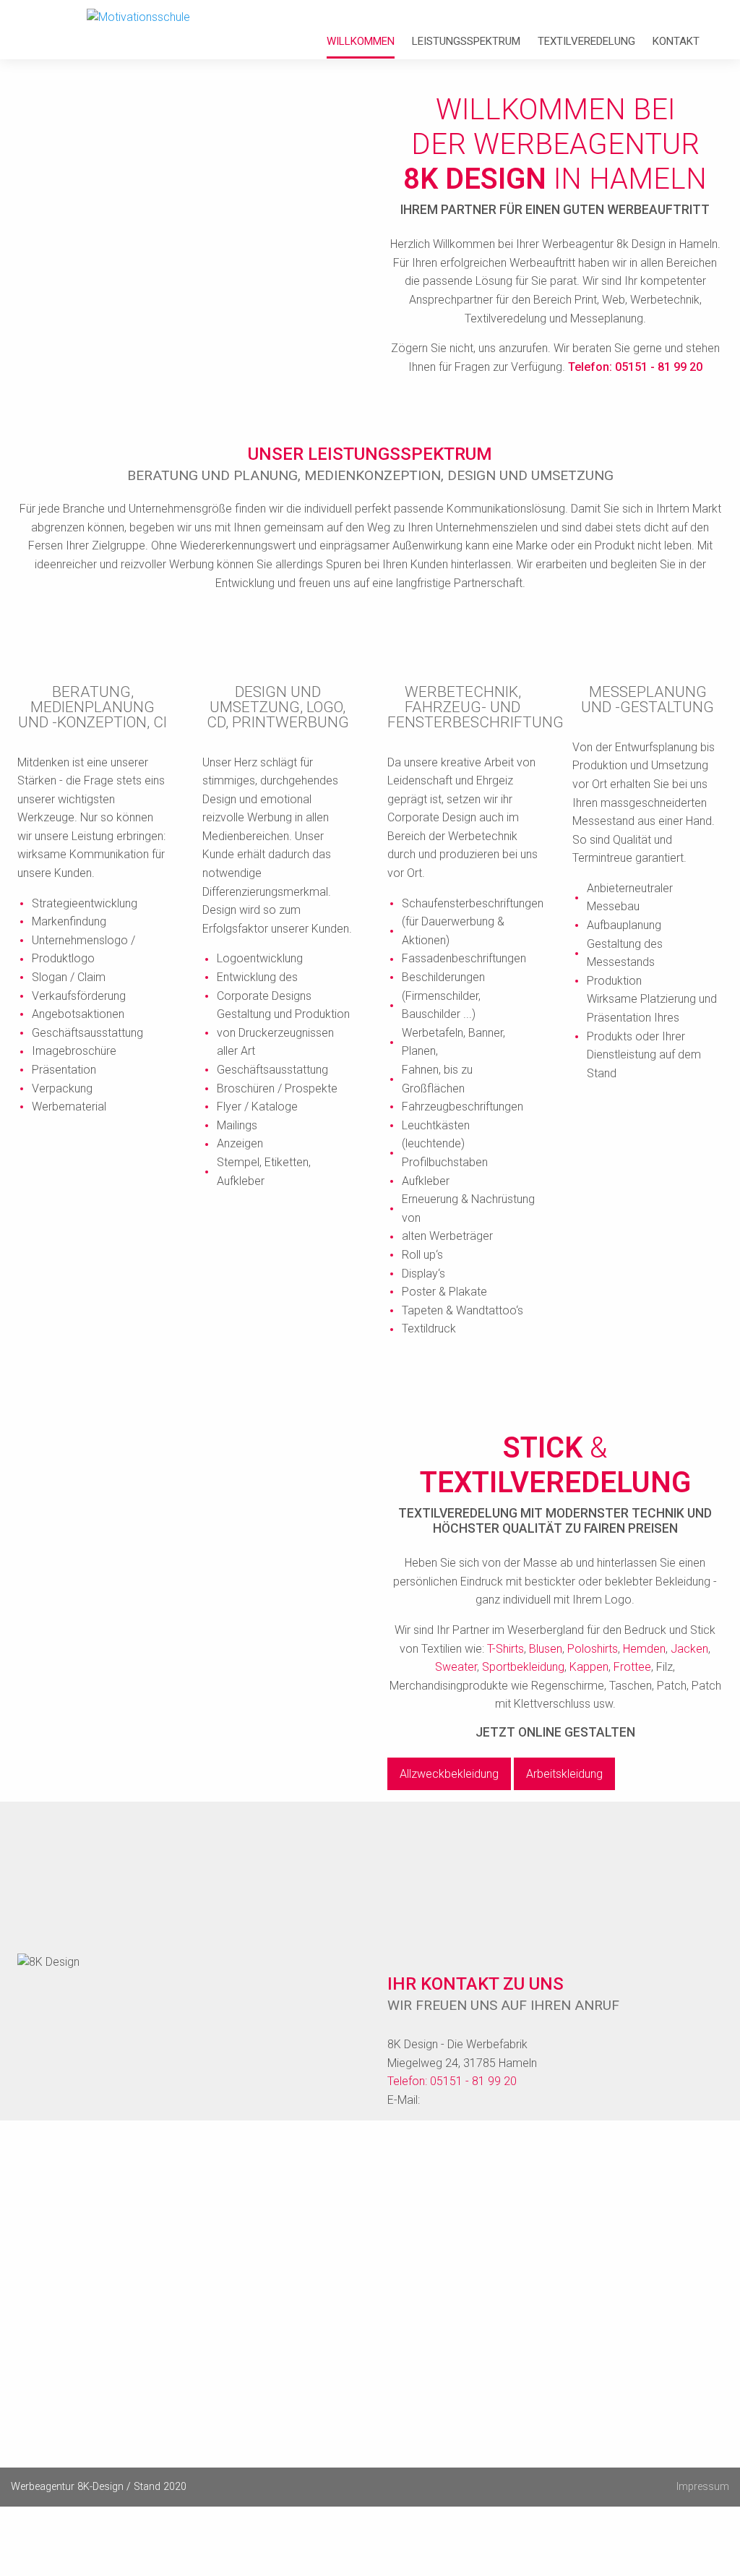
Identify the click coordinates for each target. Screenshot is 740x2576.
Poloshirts (593, 1649)
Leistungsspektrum (466, 42)
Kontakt (676, 42)
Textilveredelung (586, 42)
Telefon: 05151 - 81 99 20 (635, 367)
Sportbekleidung (523, 1667)
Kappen (589, 1667)
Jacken (689, 1649)
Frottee (632, 1667)
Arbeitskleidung (564, 1774)
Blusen (546, 1649)
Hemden (644, 1649)
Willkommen (361, 42)
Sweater (456, 1667)
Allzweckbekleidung (449, 1774)
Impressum (703, 2487)
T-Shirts (505, 1649)
